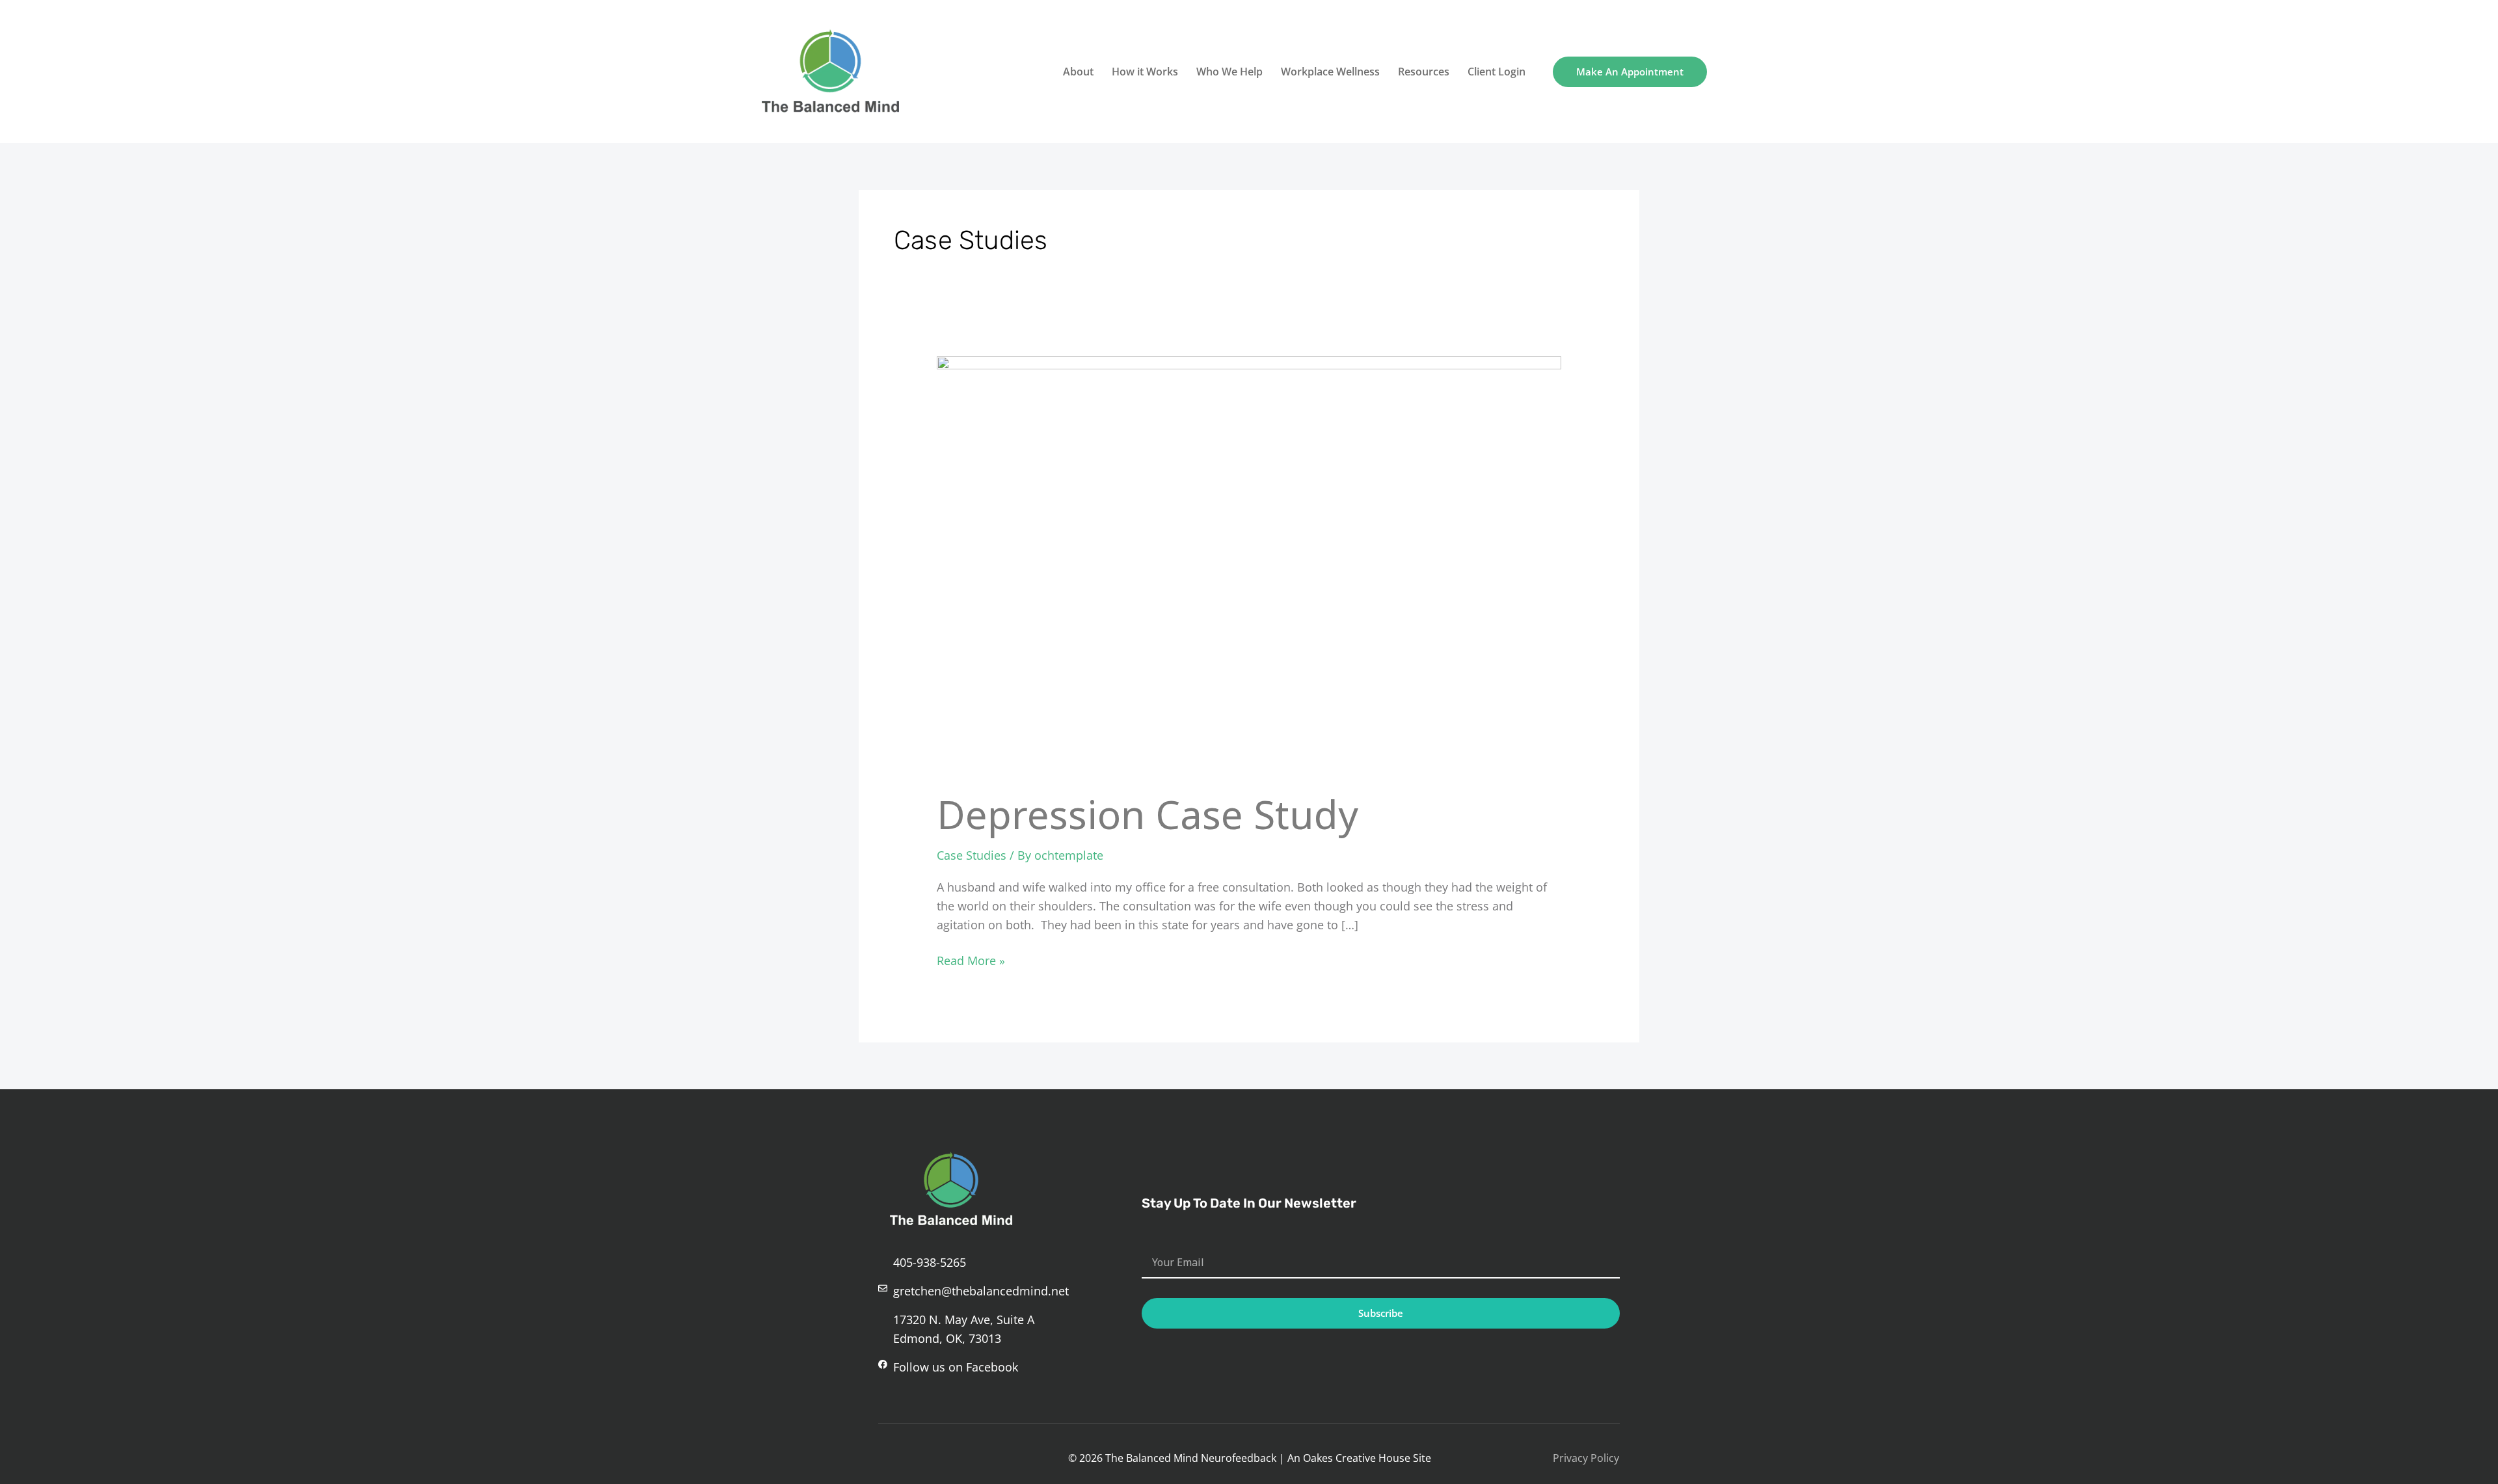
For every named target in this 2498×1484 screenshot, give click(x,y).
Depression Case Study (1148, 814)
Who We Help (1229, 72)
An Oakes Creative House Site (1359, 1458)
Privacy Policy (1586, 1458)
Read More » (971, 960)
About (1078, 72)
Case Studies (972, 855)
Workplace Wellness (1330, 72)
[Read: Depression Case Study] (1249, 564)
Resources (1424, 72)
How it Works (1145, 72)
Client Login (1497, 72)
